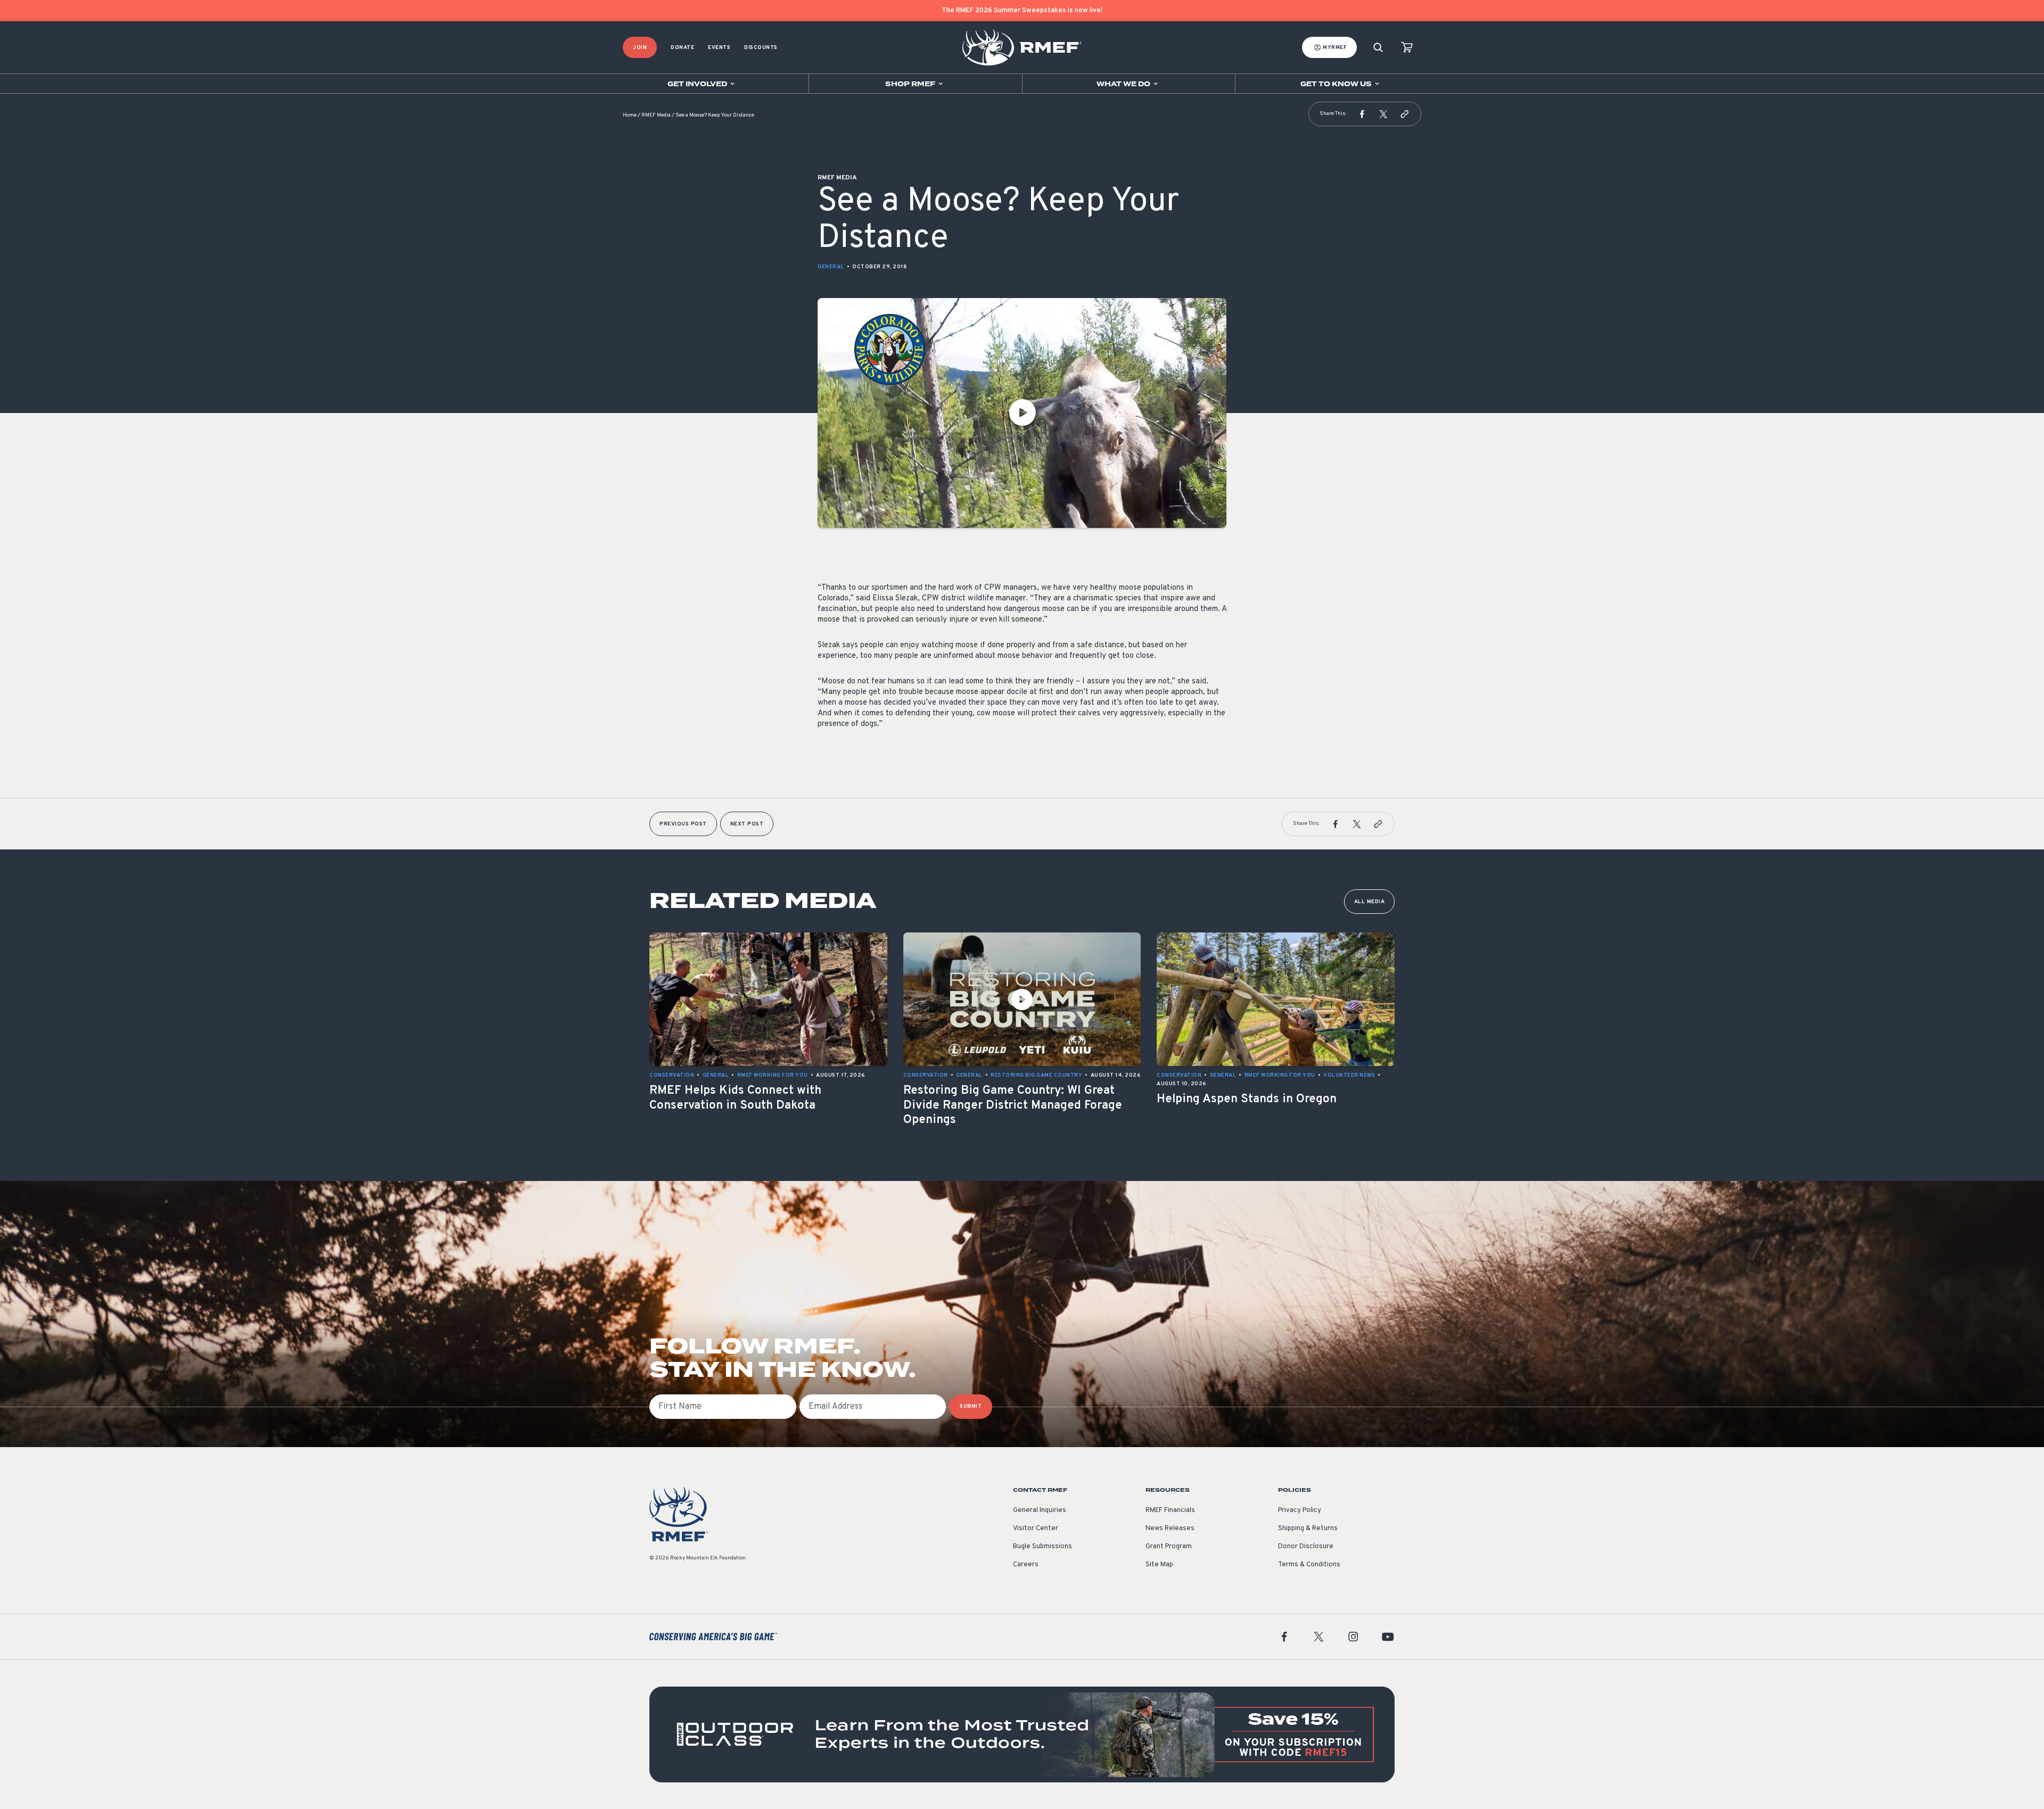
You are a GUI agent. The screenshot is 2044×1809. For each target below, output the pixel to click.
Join (640, 48)
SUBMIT (971, 1406)
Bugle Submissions (1042, 1547)
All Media (1370, 902)
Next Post (747, 824)
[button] (1362, 114)
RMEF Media (656, 115)
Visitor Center (1036, 1529)
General (831, 267)
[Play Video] (1022, 413)
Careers (1026, 1565)
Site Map (1159, 1565)
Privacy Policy (1300, 1510)
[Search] (1378, 48)
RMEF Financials (1170, 1510)
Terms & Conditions (1309, 1565)
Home (630, 115)
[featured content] (1022, 1734)
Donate (682, 48)
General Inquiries (1040, 1510)
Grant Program (1169, 1547)
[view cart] (1407, 48)
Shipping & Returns (1308, 1529)
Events (719, 48)
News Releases (1170, 1529)
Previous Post (683, 824)
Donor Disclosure (1306, 1547)
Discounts (761, 48)
